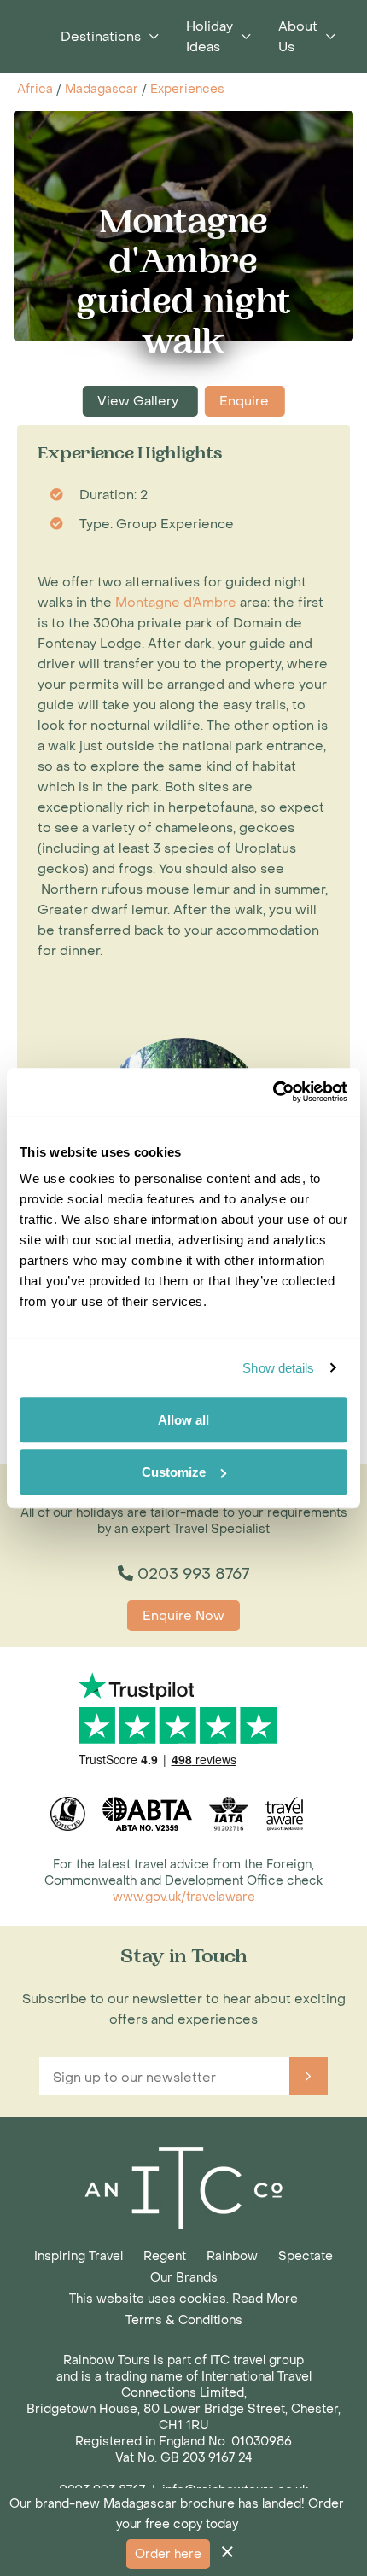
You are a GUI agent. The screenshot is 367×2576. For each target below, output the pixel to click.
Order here (168, 2554)
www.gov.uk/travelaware (184, 1897)
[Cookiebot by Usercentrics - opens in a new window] (273, 1092)
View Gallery (140, 401)
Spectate (306, 2256)
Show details (278, 1368)
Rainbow (232, 2256)
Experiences (187, 89)
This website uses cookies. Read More (183, 2299)
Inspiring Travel (79, 2256)
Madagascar (102, 89)
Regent (165, 2256)
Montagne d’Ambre (176, 603)
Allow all (183, 1420)
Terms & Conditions (184, 2320)
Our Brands (184, 2278)
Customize (174, 1472)
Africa (35, 89)
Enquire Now (183, 1616)
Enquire (244, 401)
